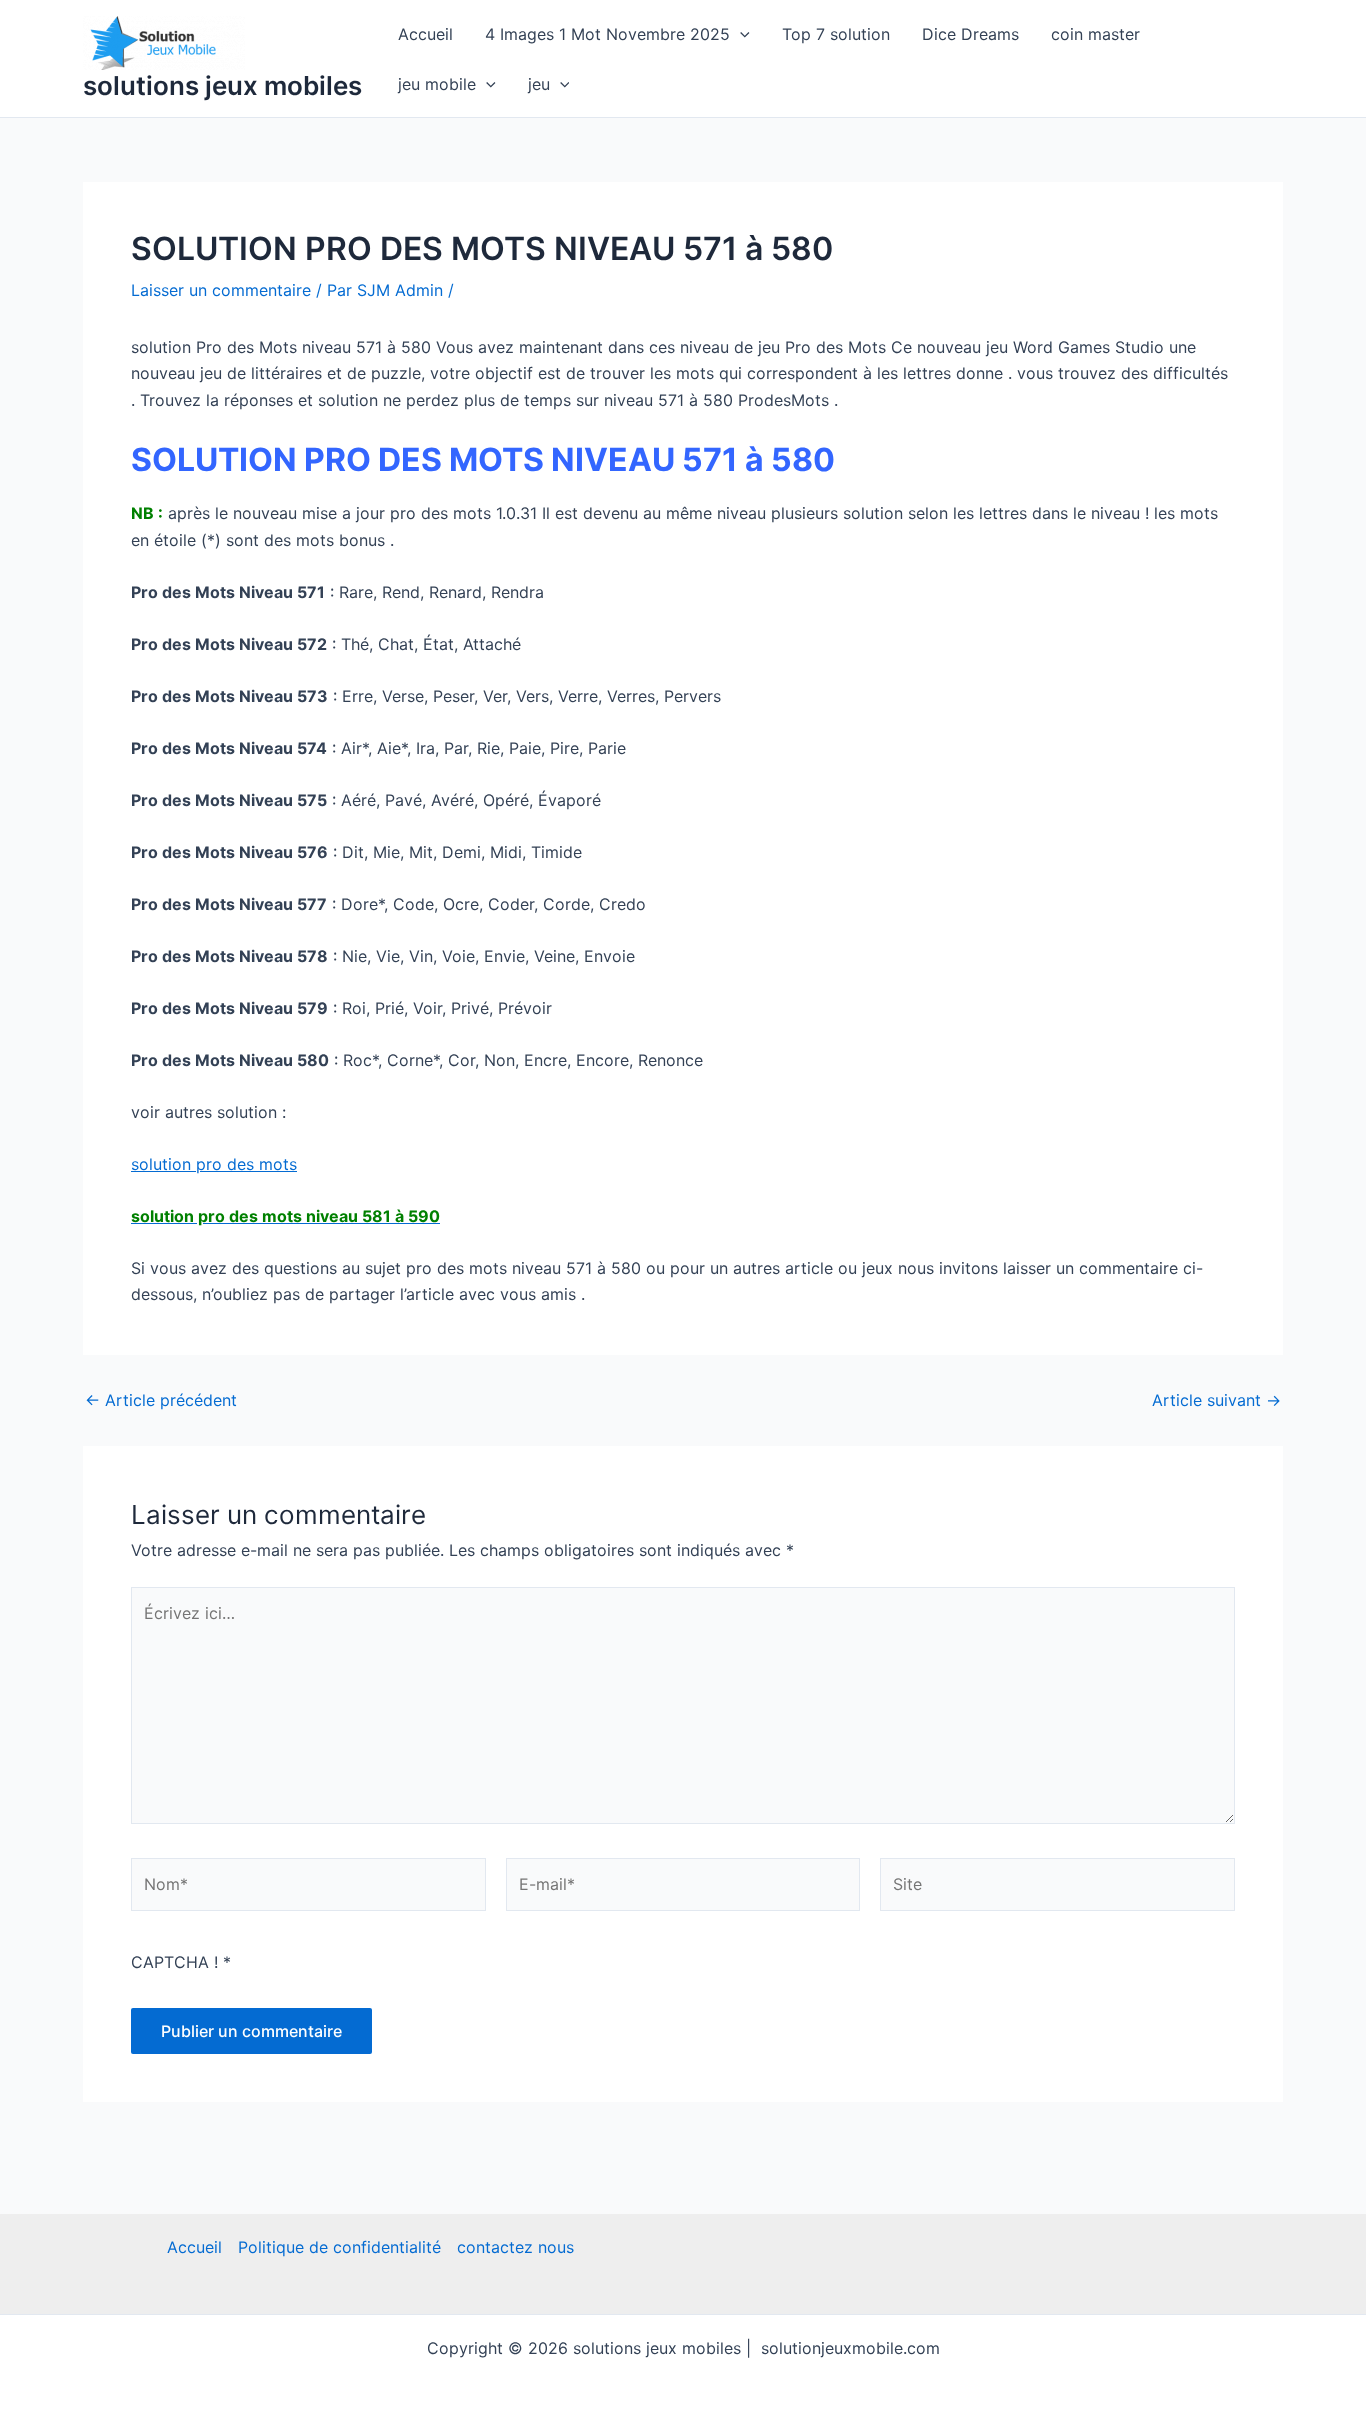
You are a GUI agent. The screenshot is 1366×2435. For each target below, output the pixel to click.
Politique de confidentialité (339, 2247)
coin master (1095, 34)
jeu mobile (437, 84)
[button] (740, 34)
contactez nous (515, 2247)
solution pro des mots (214, 1164)
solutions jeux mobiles (222, 85)
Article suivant (1216, 1400)
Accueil (425, 34)
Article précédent (161, 1400)
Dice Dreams (970, 34)
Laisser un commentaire (221, 290)
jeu (539, 84)
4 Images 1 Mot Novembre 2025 (607, 34)
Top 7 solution (836, 34)
